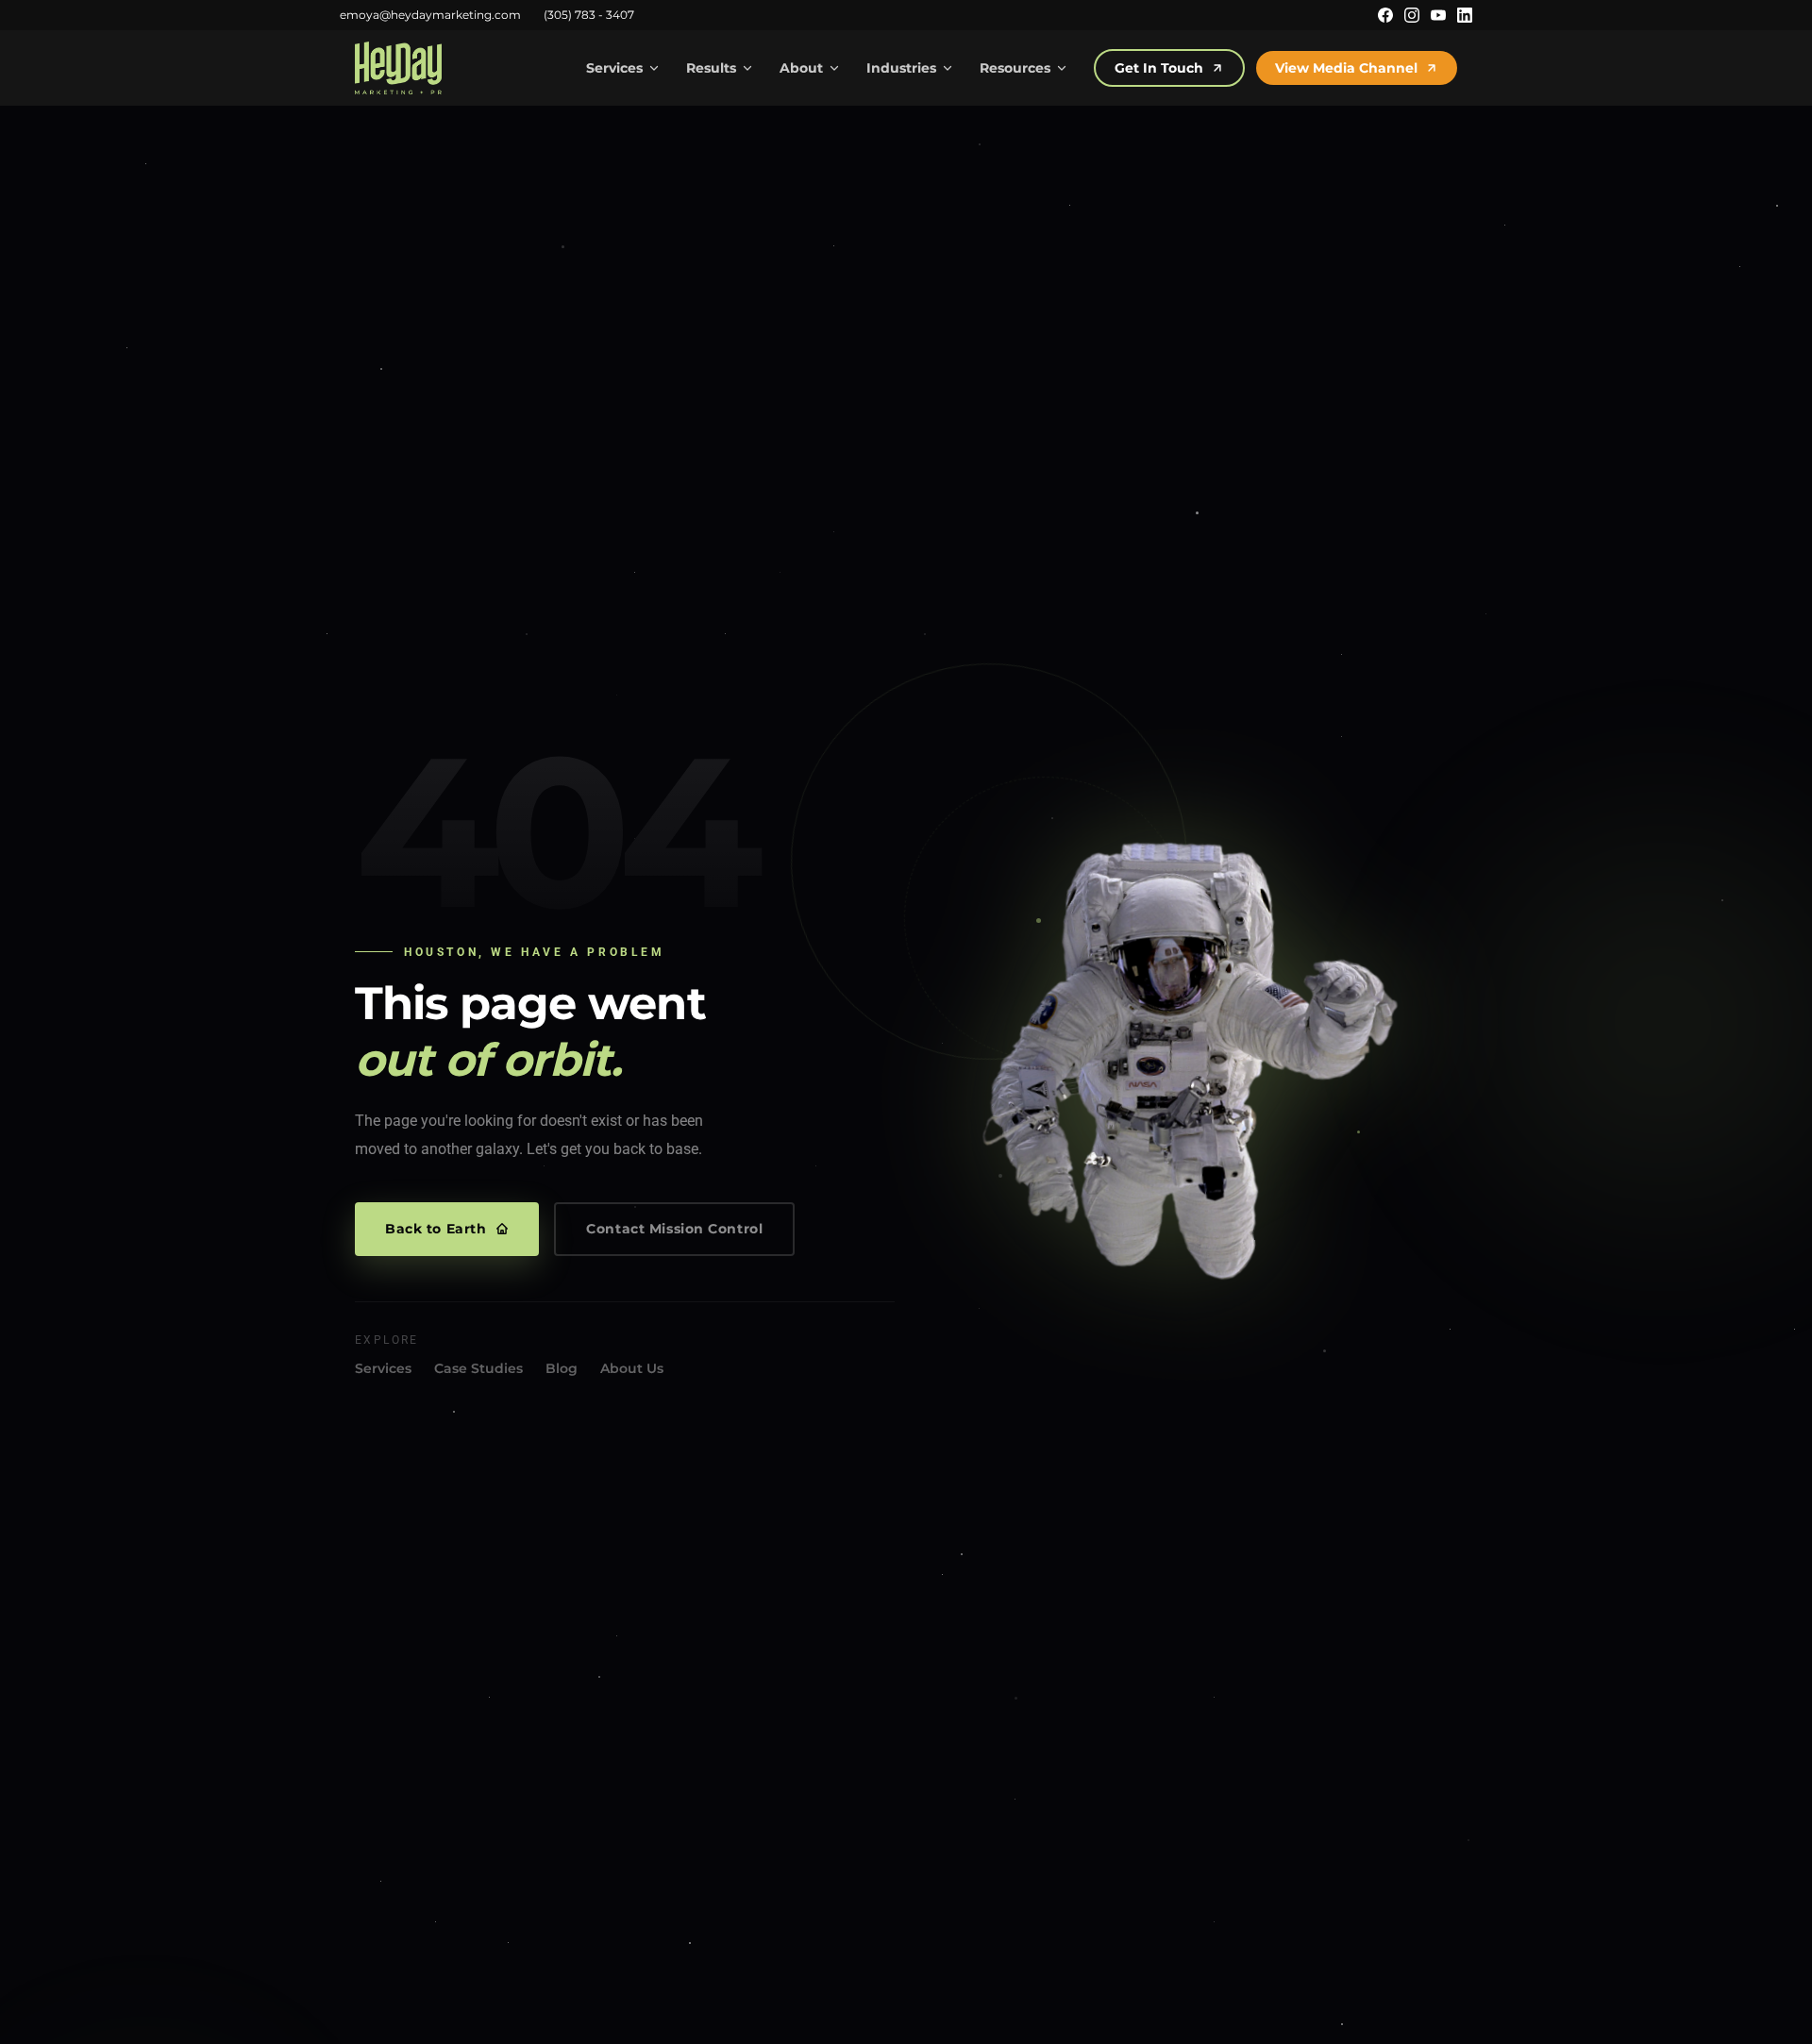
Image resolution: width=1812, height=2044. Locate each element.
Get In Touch (1159, 68)
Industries (901, 68)
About (801, 68)
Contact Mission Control (674, 1229)
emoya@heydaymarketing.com (430, 15)
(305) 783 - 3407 (589, 15)
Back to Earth (436, 1229)
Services (614, 68)
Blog (562, 1368)
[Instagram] (1412, 15)
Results (711, 68)
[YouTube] (1438, 15)
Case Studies (478, 1368)
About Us (632, 1368)
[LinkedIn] (1465, 15)
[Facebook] (1385, 15)
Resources (1015, 68)
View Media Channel (1346, 68)
